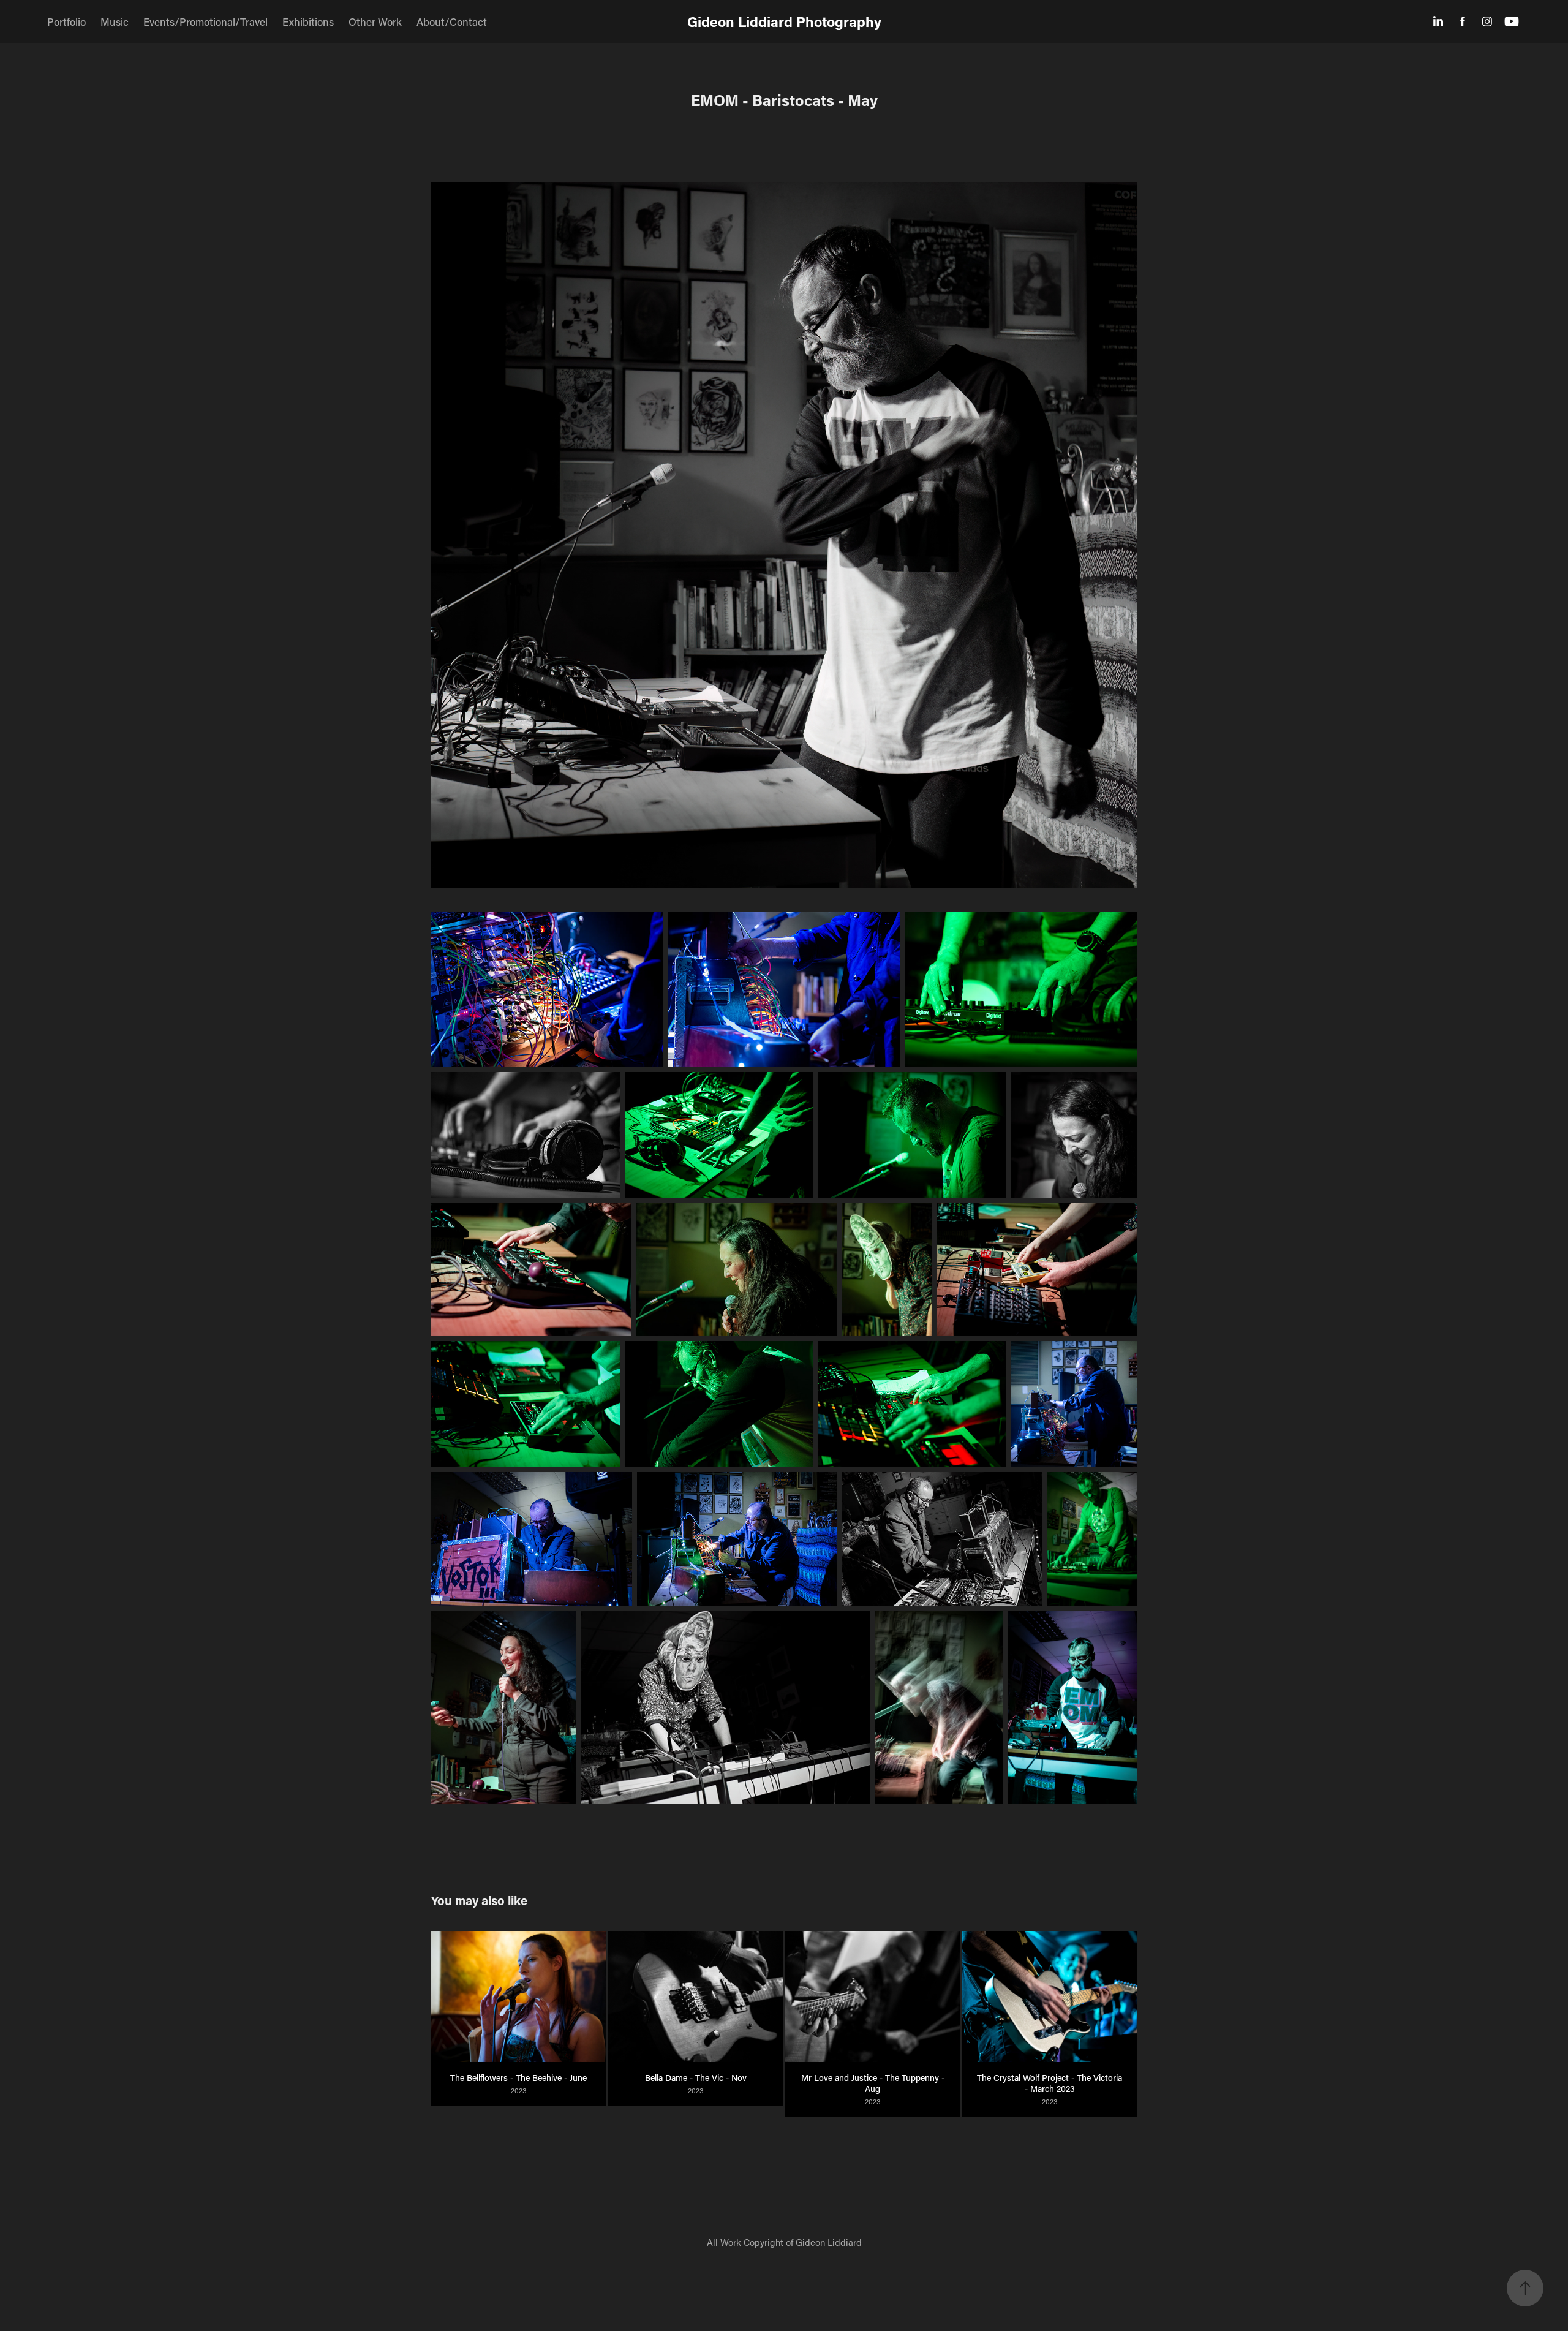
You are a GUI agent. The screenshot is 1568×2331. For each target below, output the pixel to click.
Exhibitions (308, 21)
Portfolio (66, 21)
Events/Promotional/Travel (205, 21)
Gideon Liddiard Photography (784, 21)
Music (115, 21)
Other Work (375, 21)
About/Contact (452, 21)
